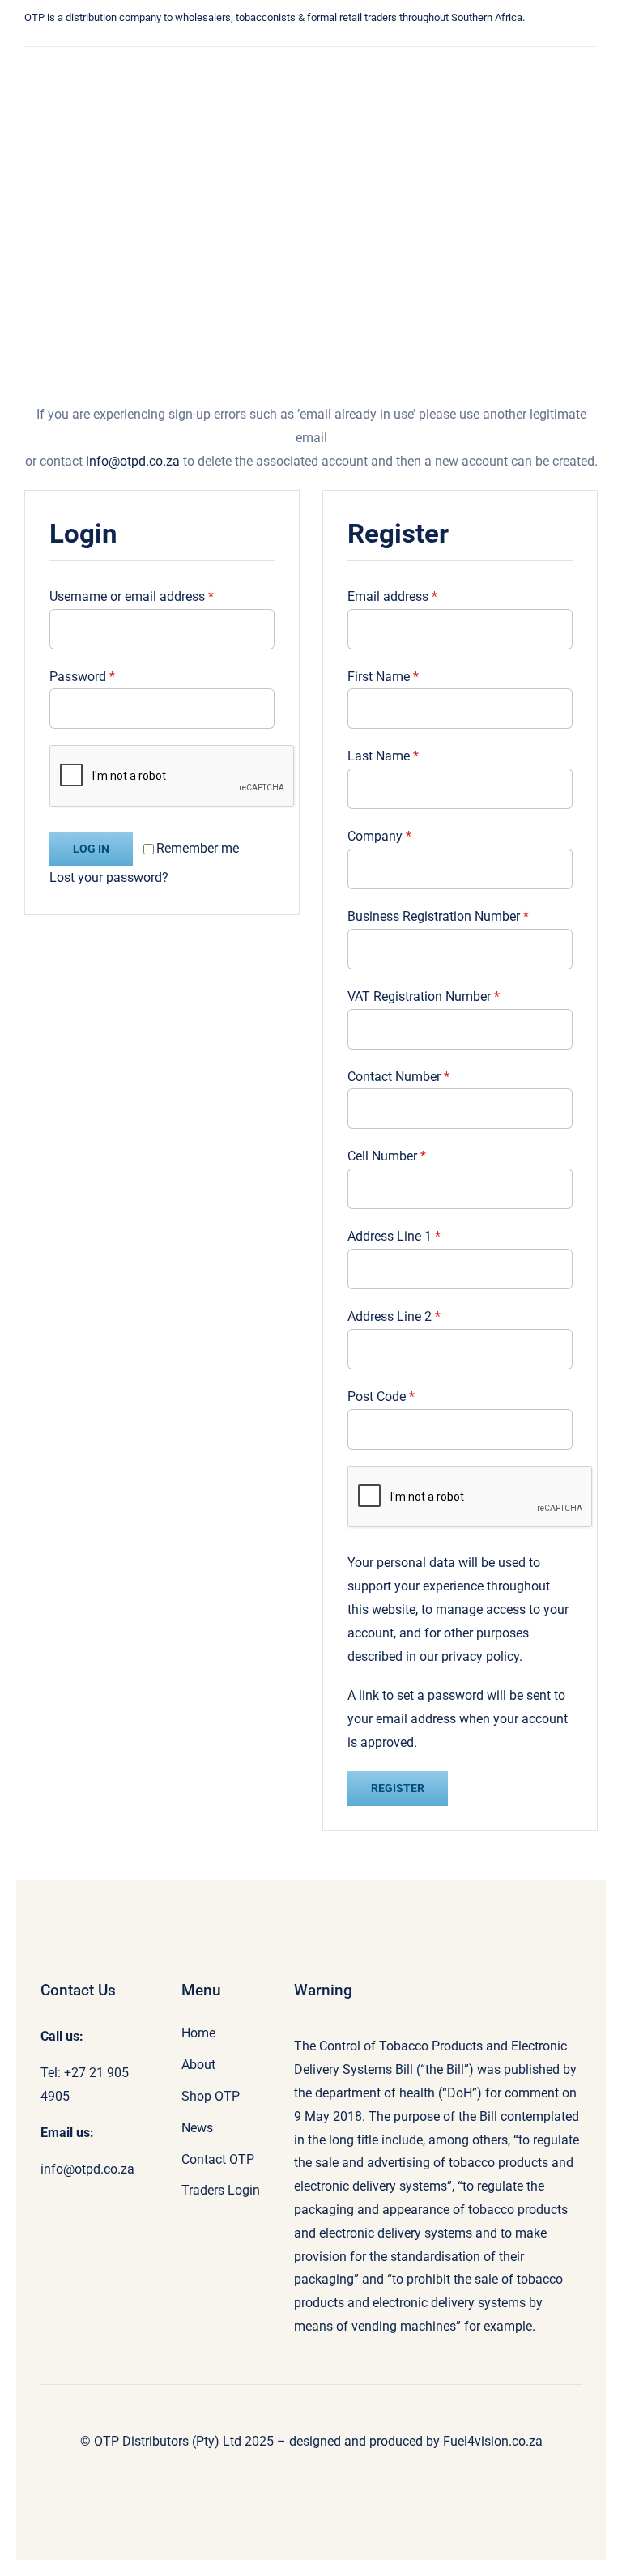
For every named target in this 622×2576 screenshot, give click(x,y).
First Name (383, 677)
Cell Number (387, 1156)
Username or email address (132, 596)
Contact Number (398, 1077)
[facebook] (177, 41)
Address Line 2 (394, 1316)
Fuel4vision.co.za (493, 2441)
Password (82, 677)
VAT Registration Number (424, 996)
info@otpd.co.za (133, 461)
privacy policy (480, 1656)
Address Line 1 (394, 1236)
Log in (91, 849)
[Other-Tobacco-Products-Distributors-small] (87, 60)
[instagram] (201, 41)
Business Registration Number (438, 916)
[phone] (249, 41)
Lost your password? (109, 877)
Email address (392, 596)
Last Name (383, 756)
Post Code (381, 1397)
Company (379, 836)
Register (398, 1788)
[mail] (225, 41)
